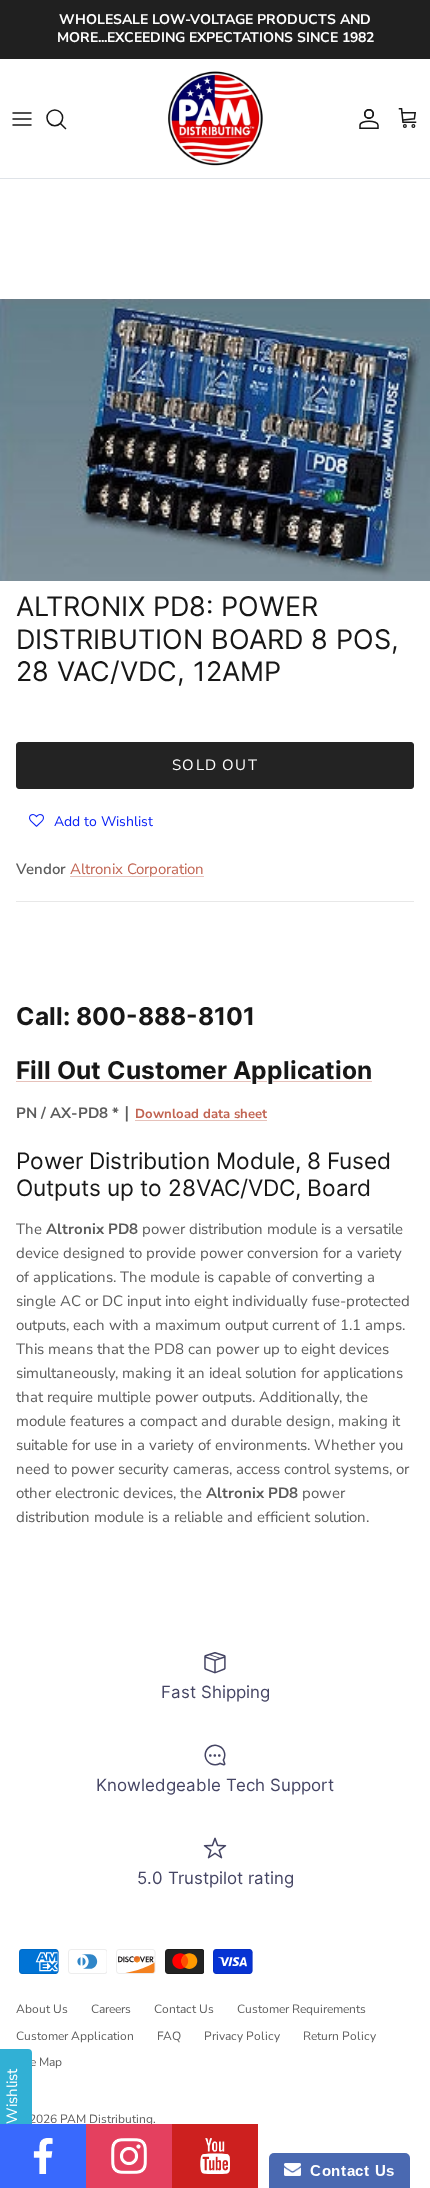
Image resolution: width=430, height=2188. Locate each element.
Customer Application (75, 2036)
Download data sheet (201, 1114)
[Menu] (22, 119)
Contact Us (184, 2009)
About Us (42, 2009)
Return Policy (339, 2036)
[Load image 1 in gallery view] (215, 440)
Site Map (39, 2062)
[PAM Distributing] (215, 119)
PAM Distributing (106, 2119)
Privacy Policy (242, 2036)
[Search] (66, 119)
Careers (111, 2009)
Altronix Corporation (137, 869)
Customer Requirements (301, 2009)
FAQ (169, 2036)
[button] (91, 820)
